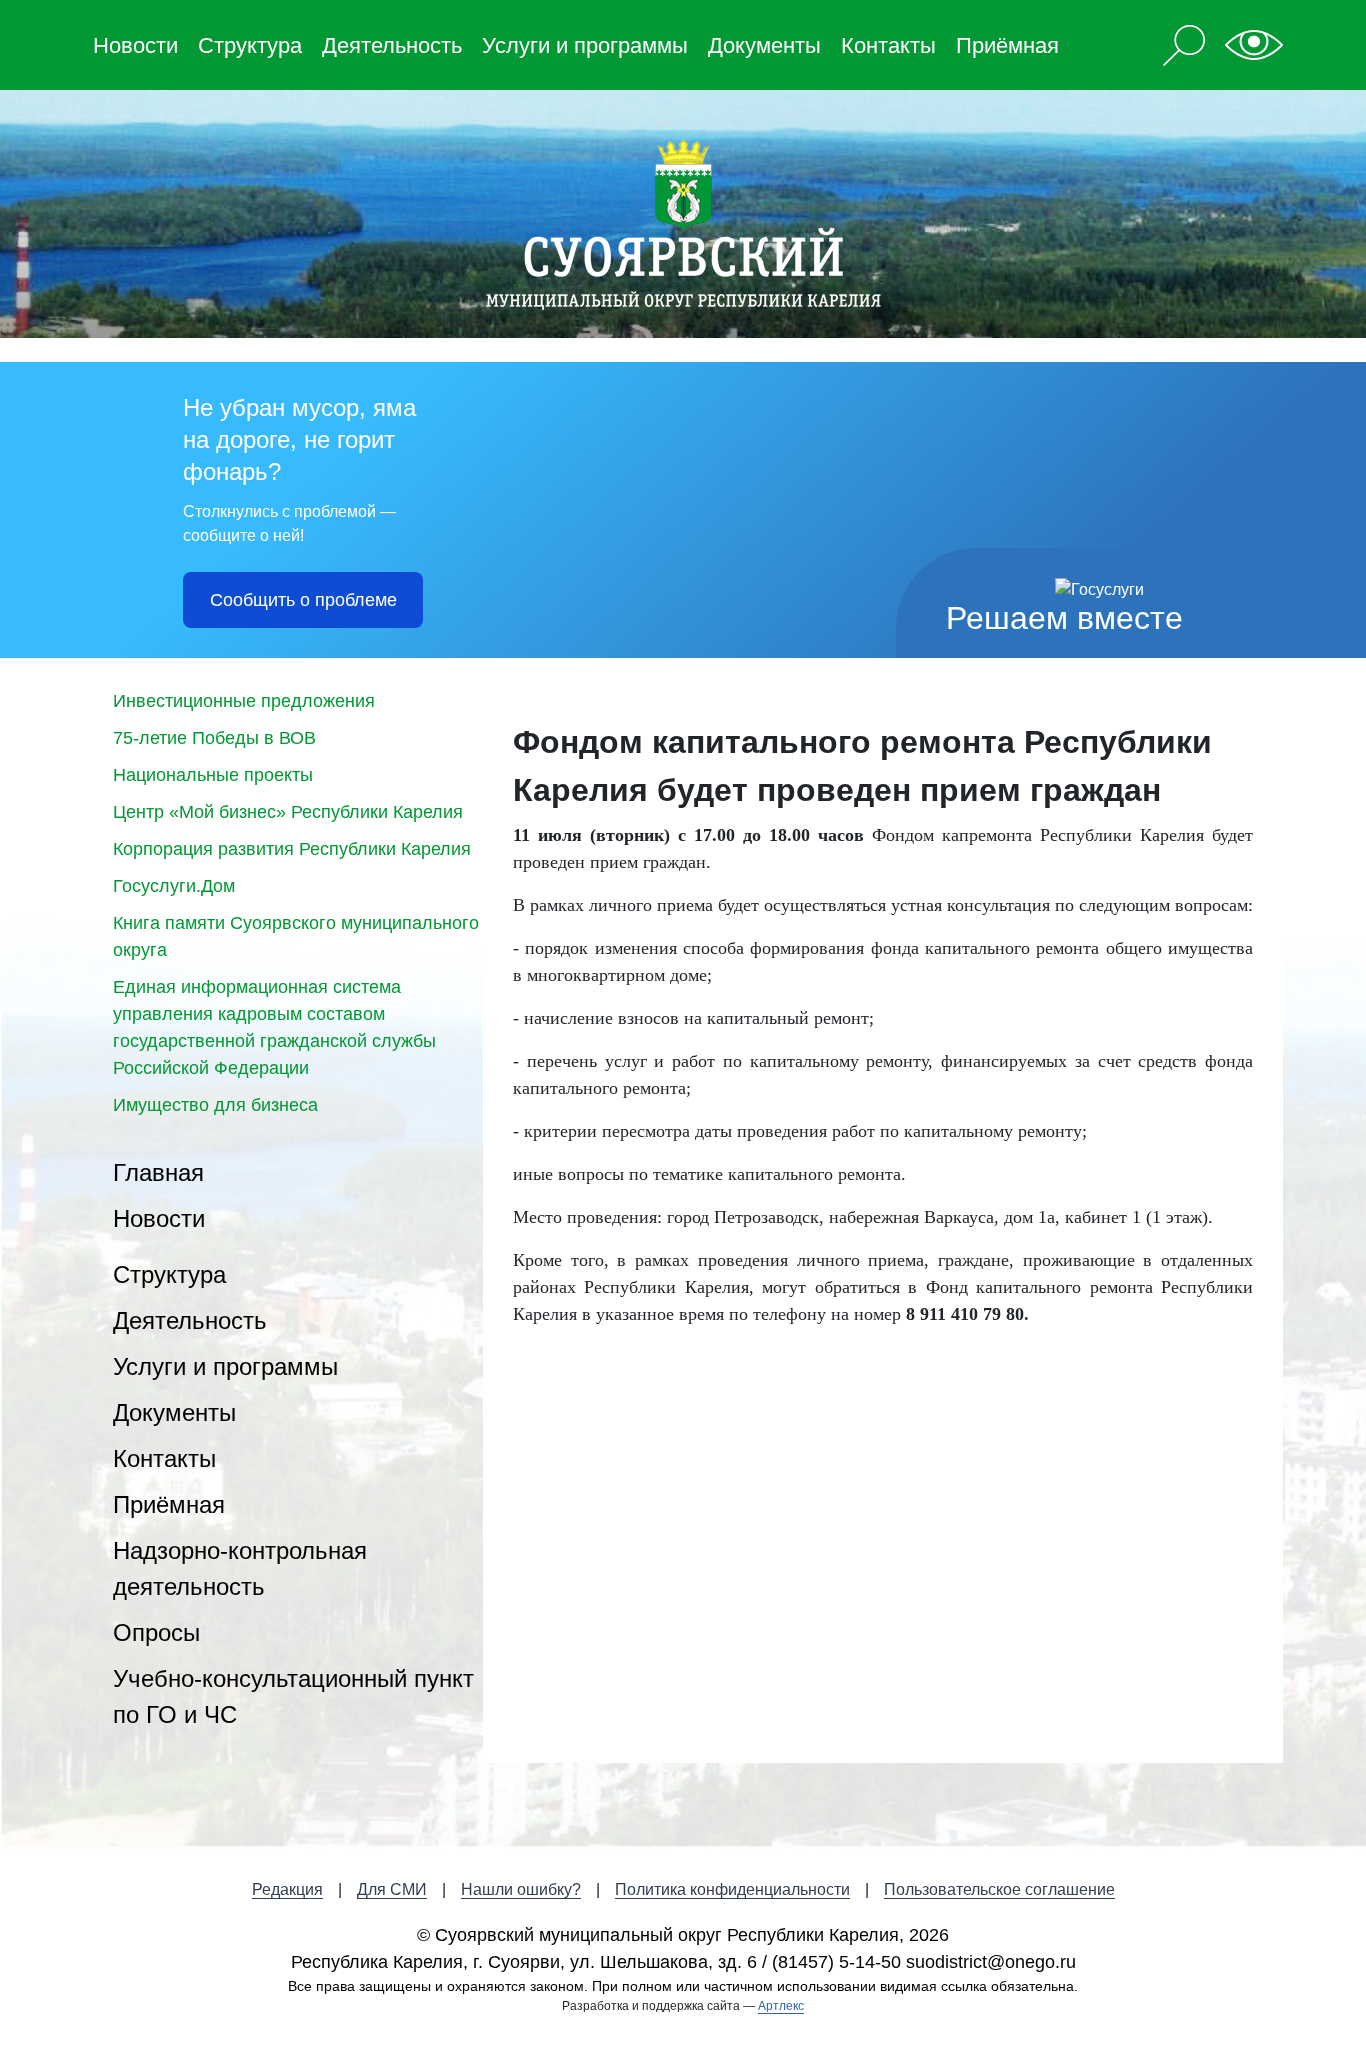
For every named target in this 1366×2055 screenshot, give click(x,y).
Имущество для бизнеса (215, 1105)
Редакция (287, 1889)
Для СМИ (392, 1889)
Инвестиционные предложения (244, 701)
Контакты (888, 45)
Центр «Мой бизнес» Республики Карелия (288, 812)
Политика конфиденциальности (732, 1889)
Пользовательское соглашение (999, 1889)
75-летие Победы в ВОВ (214, 738)
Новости (135, 45)
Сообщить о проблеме (303, 600)
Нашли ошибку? (521, 1889)
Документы (764, 45)
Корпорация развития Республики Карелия (292, 849)
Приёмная (1007, 45)
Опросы (156, 1632)
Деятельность (392, 45)
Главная (158, 1172)
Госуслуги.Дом (174, 886)
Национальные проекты (213, 775)
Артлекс (781, 2006)
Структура (250, 45)
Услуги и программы (585, 45)
